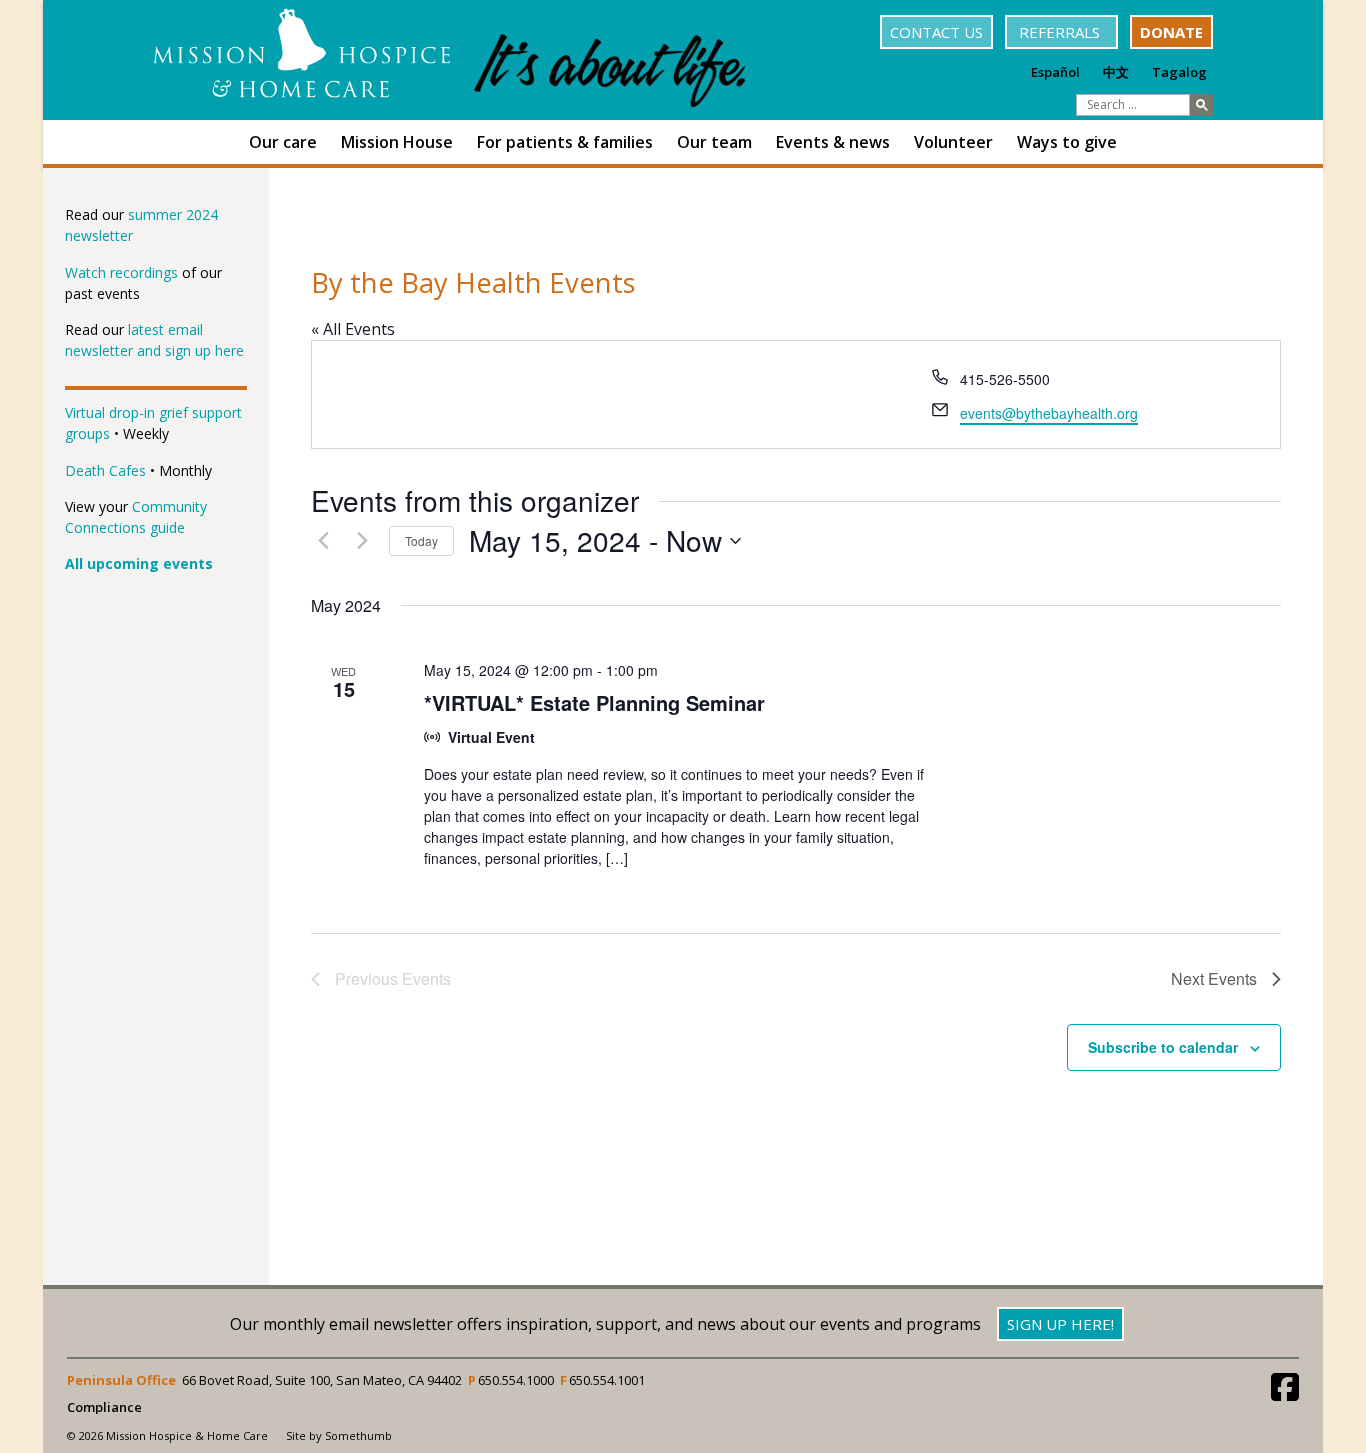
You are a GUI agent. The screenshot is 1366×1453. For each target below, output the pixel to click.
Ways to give (1067, 142)
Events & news (833, 142)
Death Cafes (105, 470)
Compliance (104, 1407)
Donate (1171, 32)
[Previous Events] (323, 541)
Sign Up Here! (1060, 1324)
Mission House (397, 142)
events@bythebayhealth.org (1049, 413)
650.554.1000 (516, 1380)
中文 (1116, 72)
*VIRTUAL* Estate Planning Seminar (594, 702)
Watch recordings (121, 272)
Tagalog (1179, 72)
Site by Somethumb (339, 1435)
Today (421, 540)
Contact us (936, 32)
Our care (283, 142)
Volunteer (953, 142)
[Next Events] (362, 541)
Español (1055, 72)
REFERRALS (1061, 32)
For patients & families (565, 142)
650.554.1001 (607, 1380)
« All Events (353, 329)
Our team (714, 142)
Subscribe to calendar (1163, 1047)
